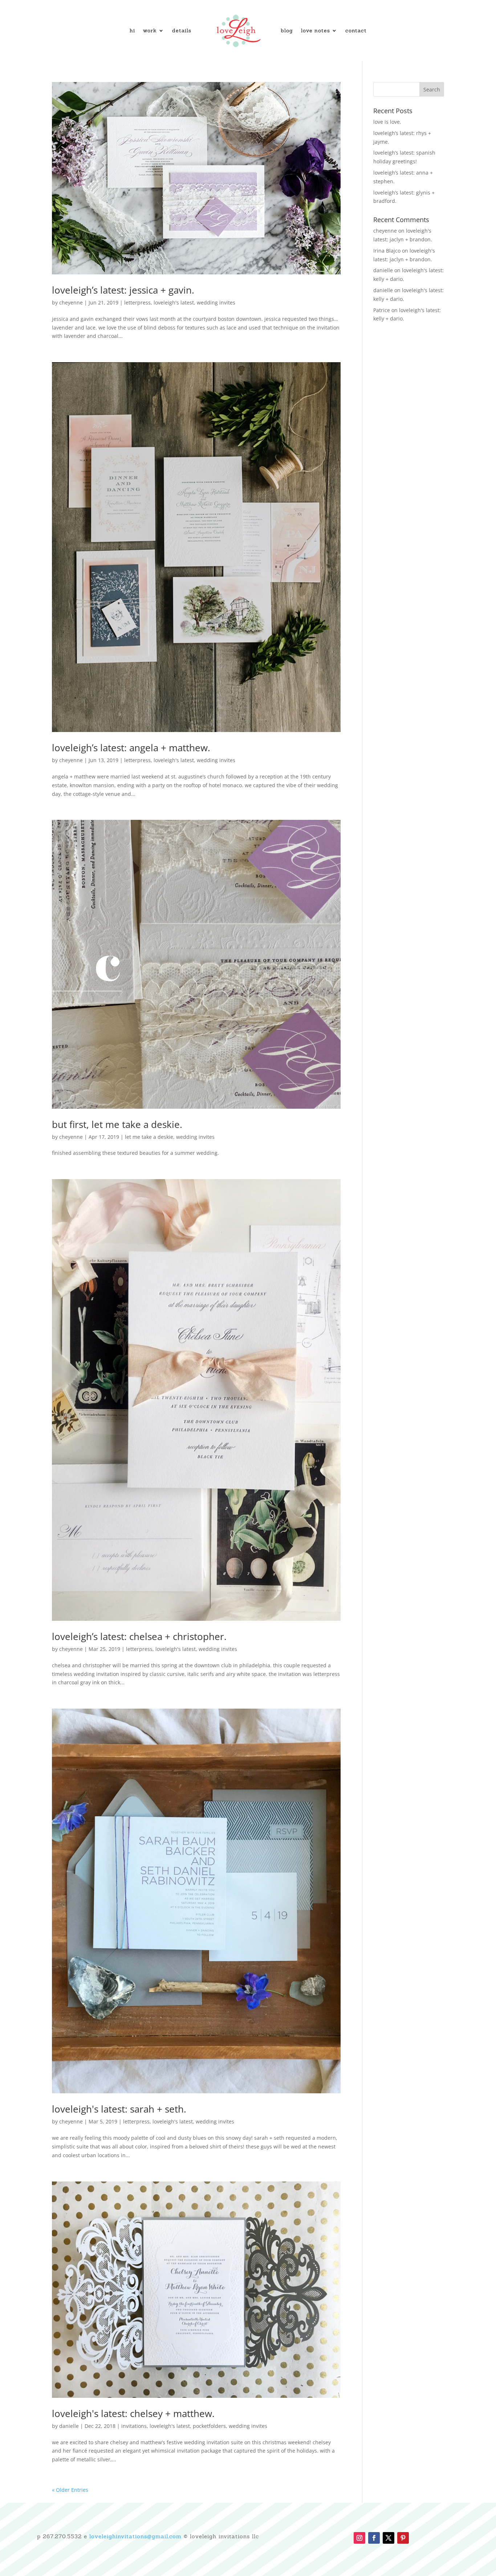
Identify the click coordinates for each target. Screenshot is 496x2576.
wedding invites (216, 302)
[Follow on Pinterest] (403, 2538)
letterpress (137, 302)
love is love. (387, 122)
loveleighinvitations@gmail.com (135, 2536)
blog (287, 30)
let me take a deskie (149, 1137)
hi (132, 30)
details (182, 30)
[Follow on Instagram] (359, 2538)
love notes (316, 30)
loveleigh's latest (174, 302)
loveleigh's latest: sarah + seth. (119, 2109)
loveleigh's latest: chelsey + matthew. (133, 2413)
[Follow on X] (389, 2538)
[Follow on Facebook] (374, 2538)
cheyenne (71, 302)
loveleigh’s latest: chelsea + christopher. (139, 1636)
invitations (134, 2426)
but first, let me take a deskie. (117, 1124)
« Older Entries (70, 2490)
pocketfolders (209, 2426)
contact (356, 30)
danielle (69, 2426)
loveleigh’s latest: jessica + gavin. (123, 290)
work (150, 30)
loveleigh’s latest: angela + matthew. (131, 748)
